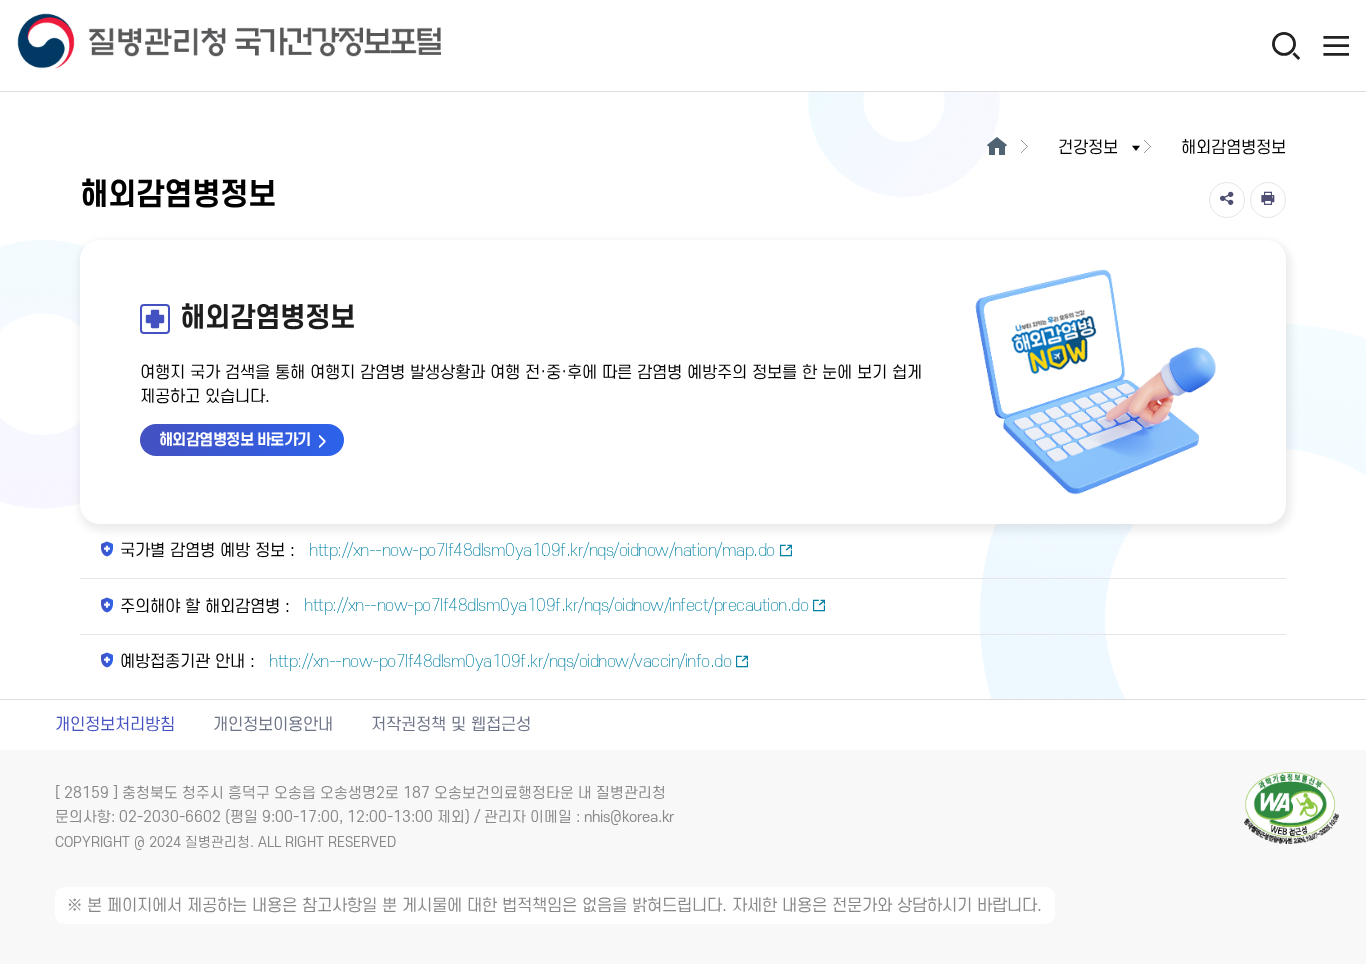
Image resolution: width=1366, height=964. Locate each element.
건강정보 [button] (1088, 148)
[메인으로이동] (996, 148)
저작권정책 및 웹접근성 (451, 725)
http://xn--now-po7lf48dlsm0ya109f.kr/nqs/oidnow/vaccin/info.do (498, 662)
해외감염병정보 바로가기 (235, 440)
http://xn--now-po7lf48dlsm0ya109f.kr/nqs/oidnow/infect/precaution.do (554, 606)
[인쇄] (1268, 200)
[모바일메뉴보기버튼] (1336, 45)
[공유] (1227, 200)
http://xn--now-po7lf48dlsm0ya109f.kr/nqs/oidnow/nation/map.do (540, 551)
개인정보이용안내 (273, 725)
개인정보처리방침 (115, 725)
